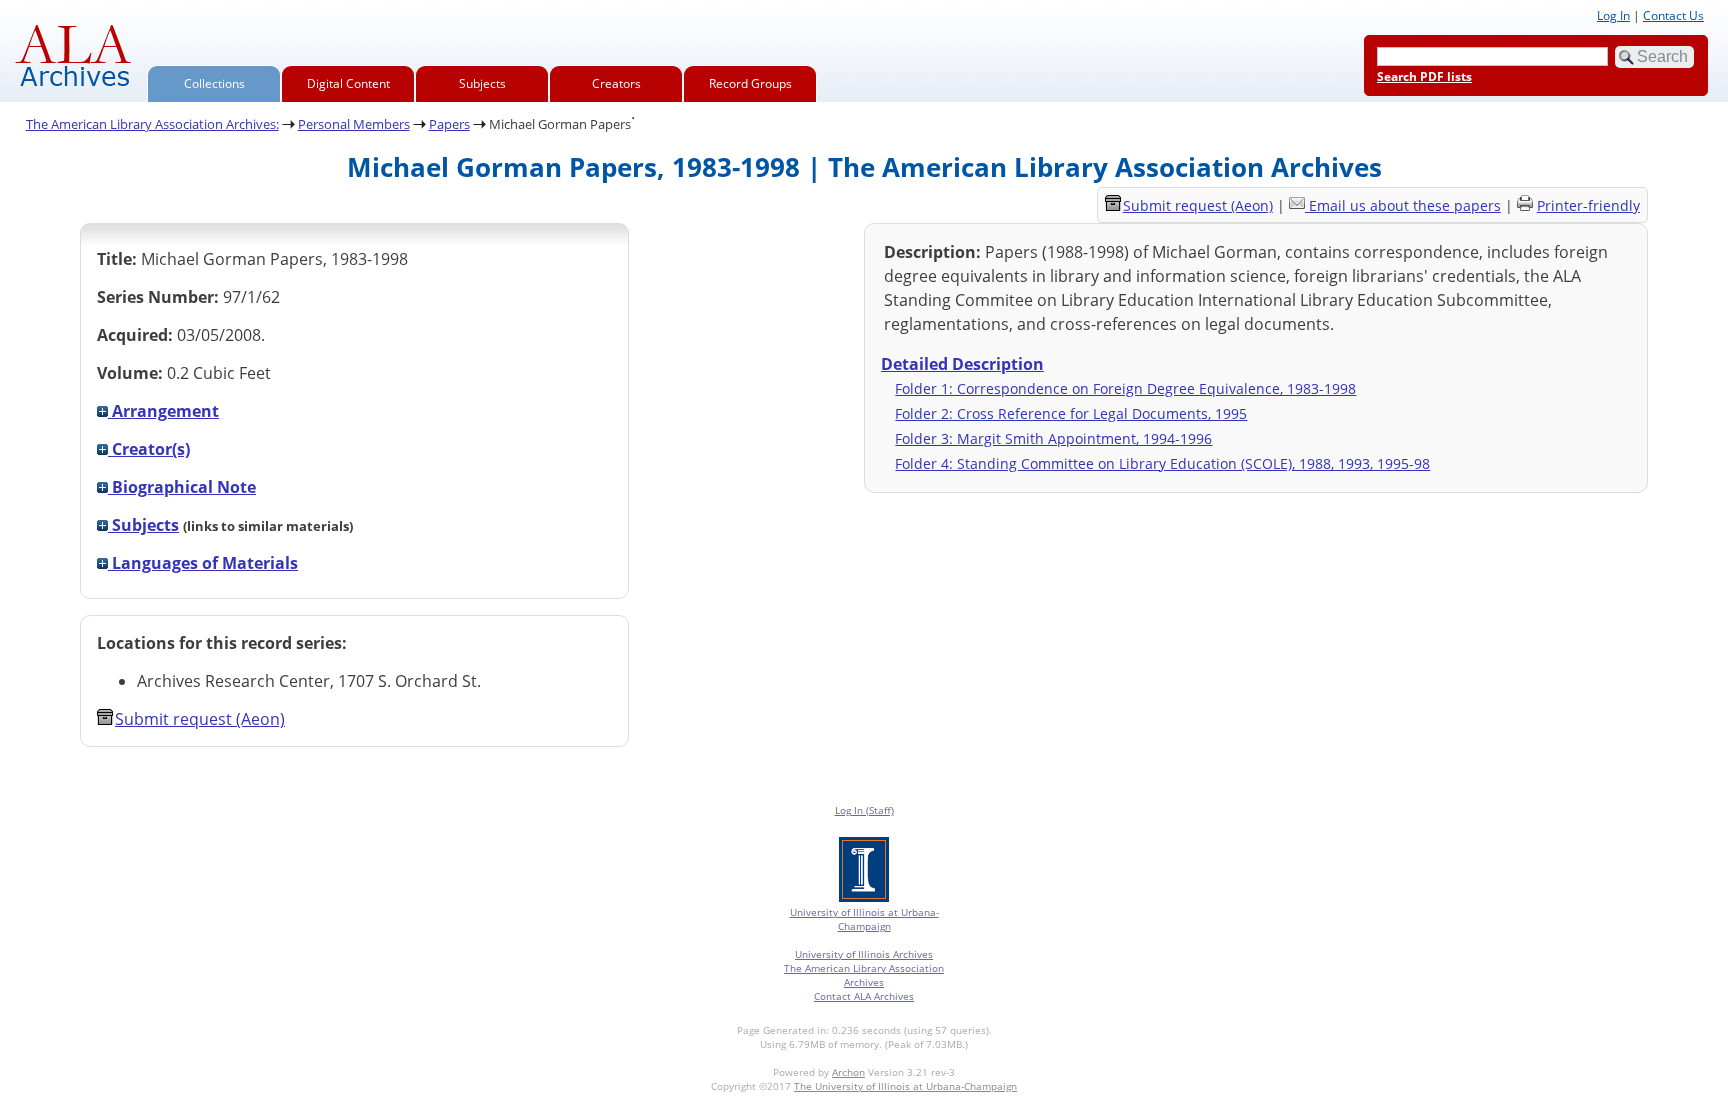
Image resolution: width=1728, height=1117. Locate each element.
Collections (214, 83)
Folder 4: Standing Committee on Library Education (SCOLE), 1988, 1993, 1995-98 (1162, 463)
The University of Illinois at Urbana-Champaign (905, 1086)
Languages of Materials (203, 563)
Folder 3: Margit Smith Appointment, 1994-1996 (1053, 438)
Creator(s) (149, 449)
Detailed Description (962, 364)
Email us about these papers (1405, 205)
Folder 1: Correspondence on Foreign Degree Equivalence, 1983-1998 (1125, 388)
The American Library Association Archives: (152, 124)
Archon (848, 1072)
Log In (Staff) (864, 810)
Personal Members (354, 124)
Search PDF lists (1424, 76)
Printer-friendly (1588, 205)
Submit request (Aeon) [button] (200, 719)
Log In (1613, 15)
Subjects (482, 83)
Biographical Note (182, 487)
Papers (449, 124)
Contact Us (1673, 15)
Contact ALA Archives (864, 996)
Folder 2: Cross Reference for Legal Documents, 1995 (1071, 413)
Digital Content (348, 83)
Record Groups (750, 83)
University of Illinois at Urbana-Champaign (864, 919)
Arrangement (163, 411)
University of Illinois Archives (864, 954)
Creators (616, 83)
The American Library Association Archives (864, 975)
